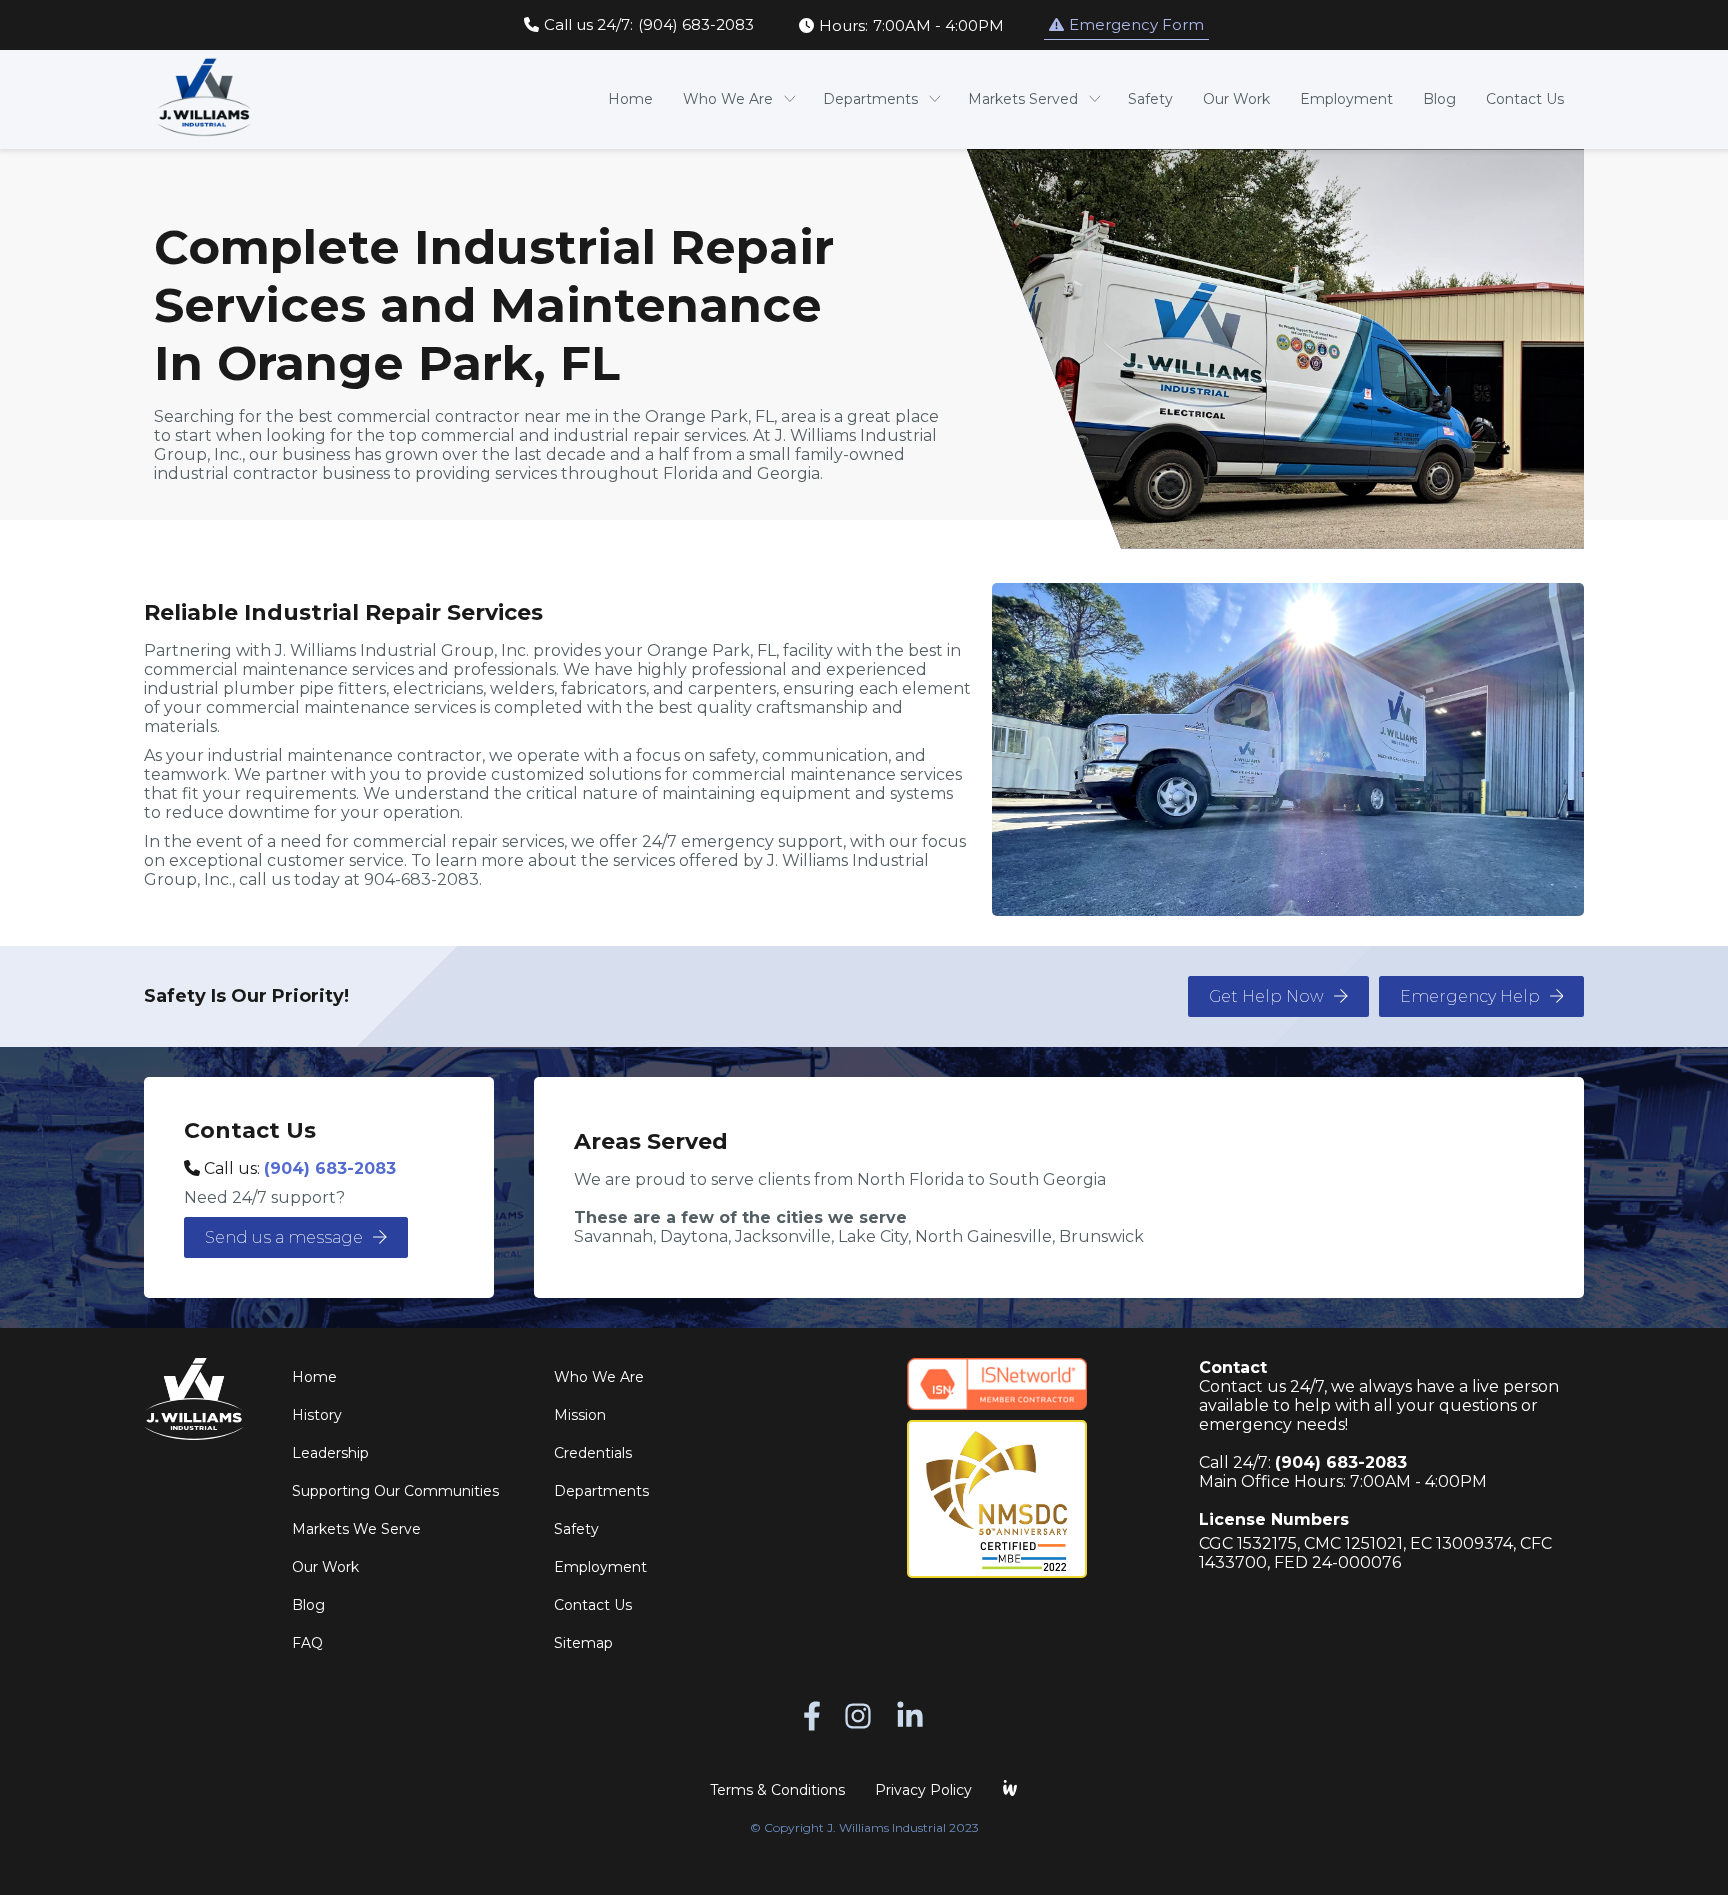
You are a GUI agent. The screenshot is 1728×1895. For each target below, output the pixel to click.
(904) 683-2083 (330, 1168)
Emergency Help (1470, 996)
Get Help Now (1266, 996)
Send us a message (284, 1237)
